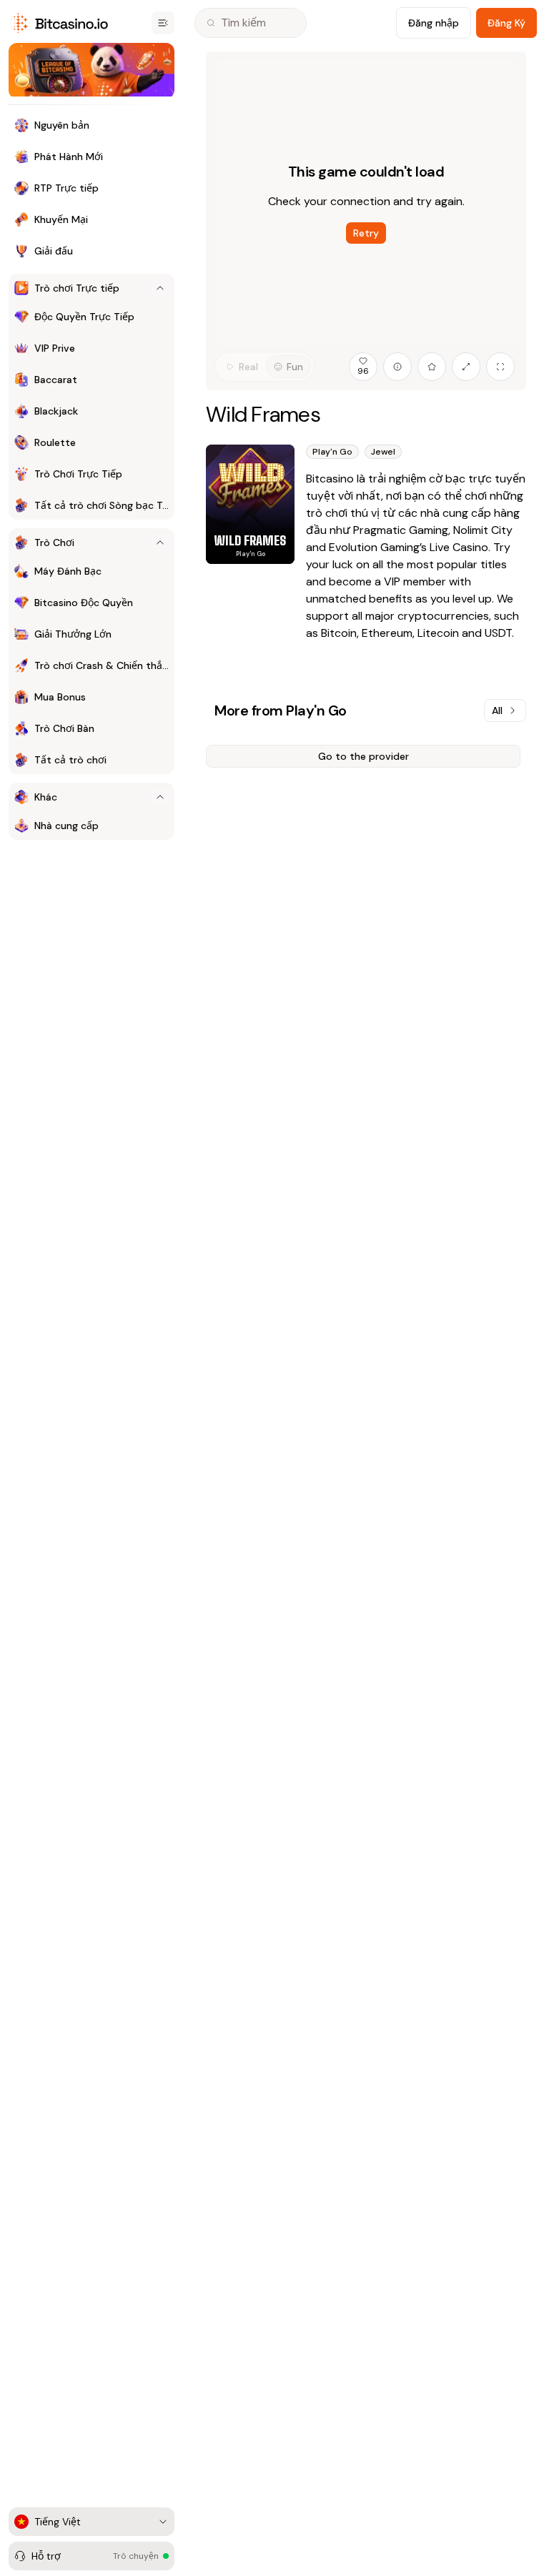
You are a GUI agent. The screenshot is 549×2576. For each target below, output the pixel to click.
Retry (366, 233)
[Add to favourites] (432, 367)
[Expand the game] (466, 367)
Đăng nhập (434, 23)
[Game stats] (397, 367)
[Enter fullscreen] (500, 367)
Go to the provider (363, 756)
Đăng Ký (506, 23)
